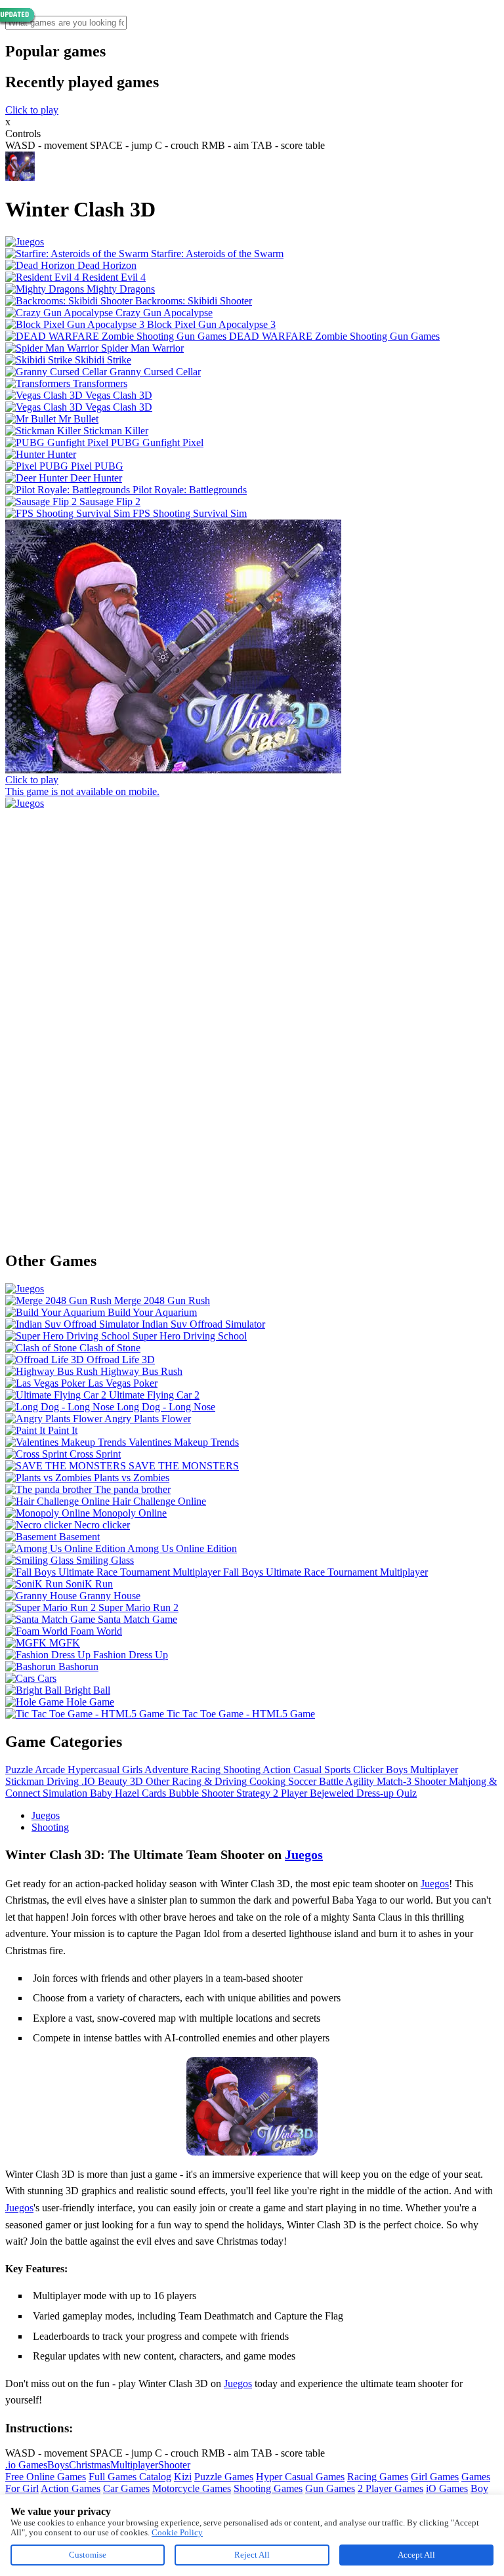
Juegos (46, 1815)
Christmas (90, 2465)
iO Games (447, 2488)
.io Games (26, 2465)
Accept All (416, 2555)
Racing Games (378, 2477)
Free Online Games (46, 2477)
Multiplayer (134, 2465)
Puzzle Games (224, 2477)
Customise (88, 2555)
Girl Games (435, 2477)
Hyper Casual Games (300, 2477)
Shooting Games (268, 2488)
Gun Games (330, 2488)
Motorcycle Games (192, 2488)
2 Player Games (390, 2488)
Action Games (71, 2488)
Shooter (174, 2465)
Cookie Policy (177, 2532)
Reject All (252, 2555)
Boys (58, 2465)
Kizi (183, 2477)
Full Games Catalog (130, 2477)
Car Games (126, 2488)
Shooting (50, 1827)
